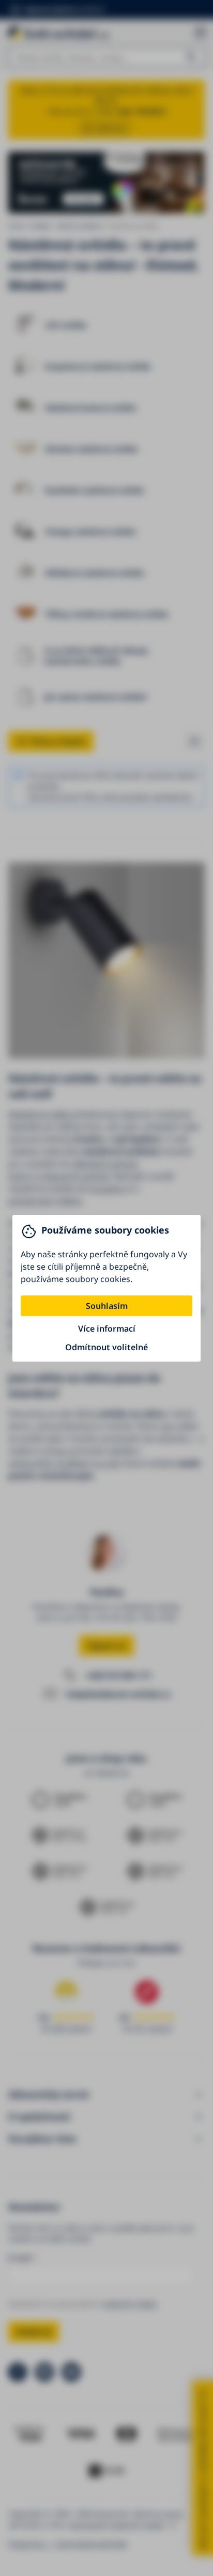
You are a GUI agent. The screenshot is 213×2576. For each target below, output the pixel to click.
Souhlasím (107, 1306)
